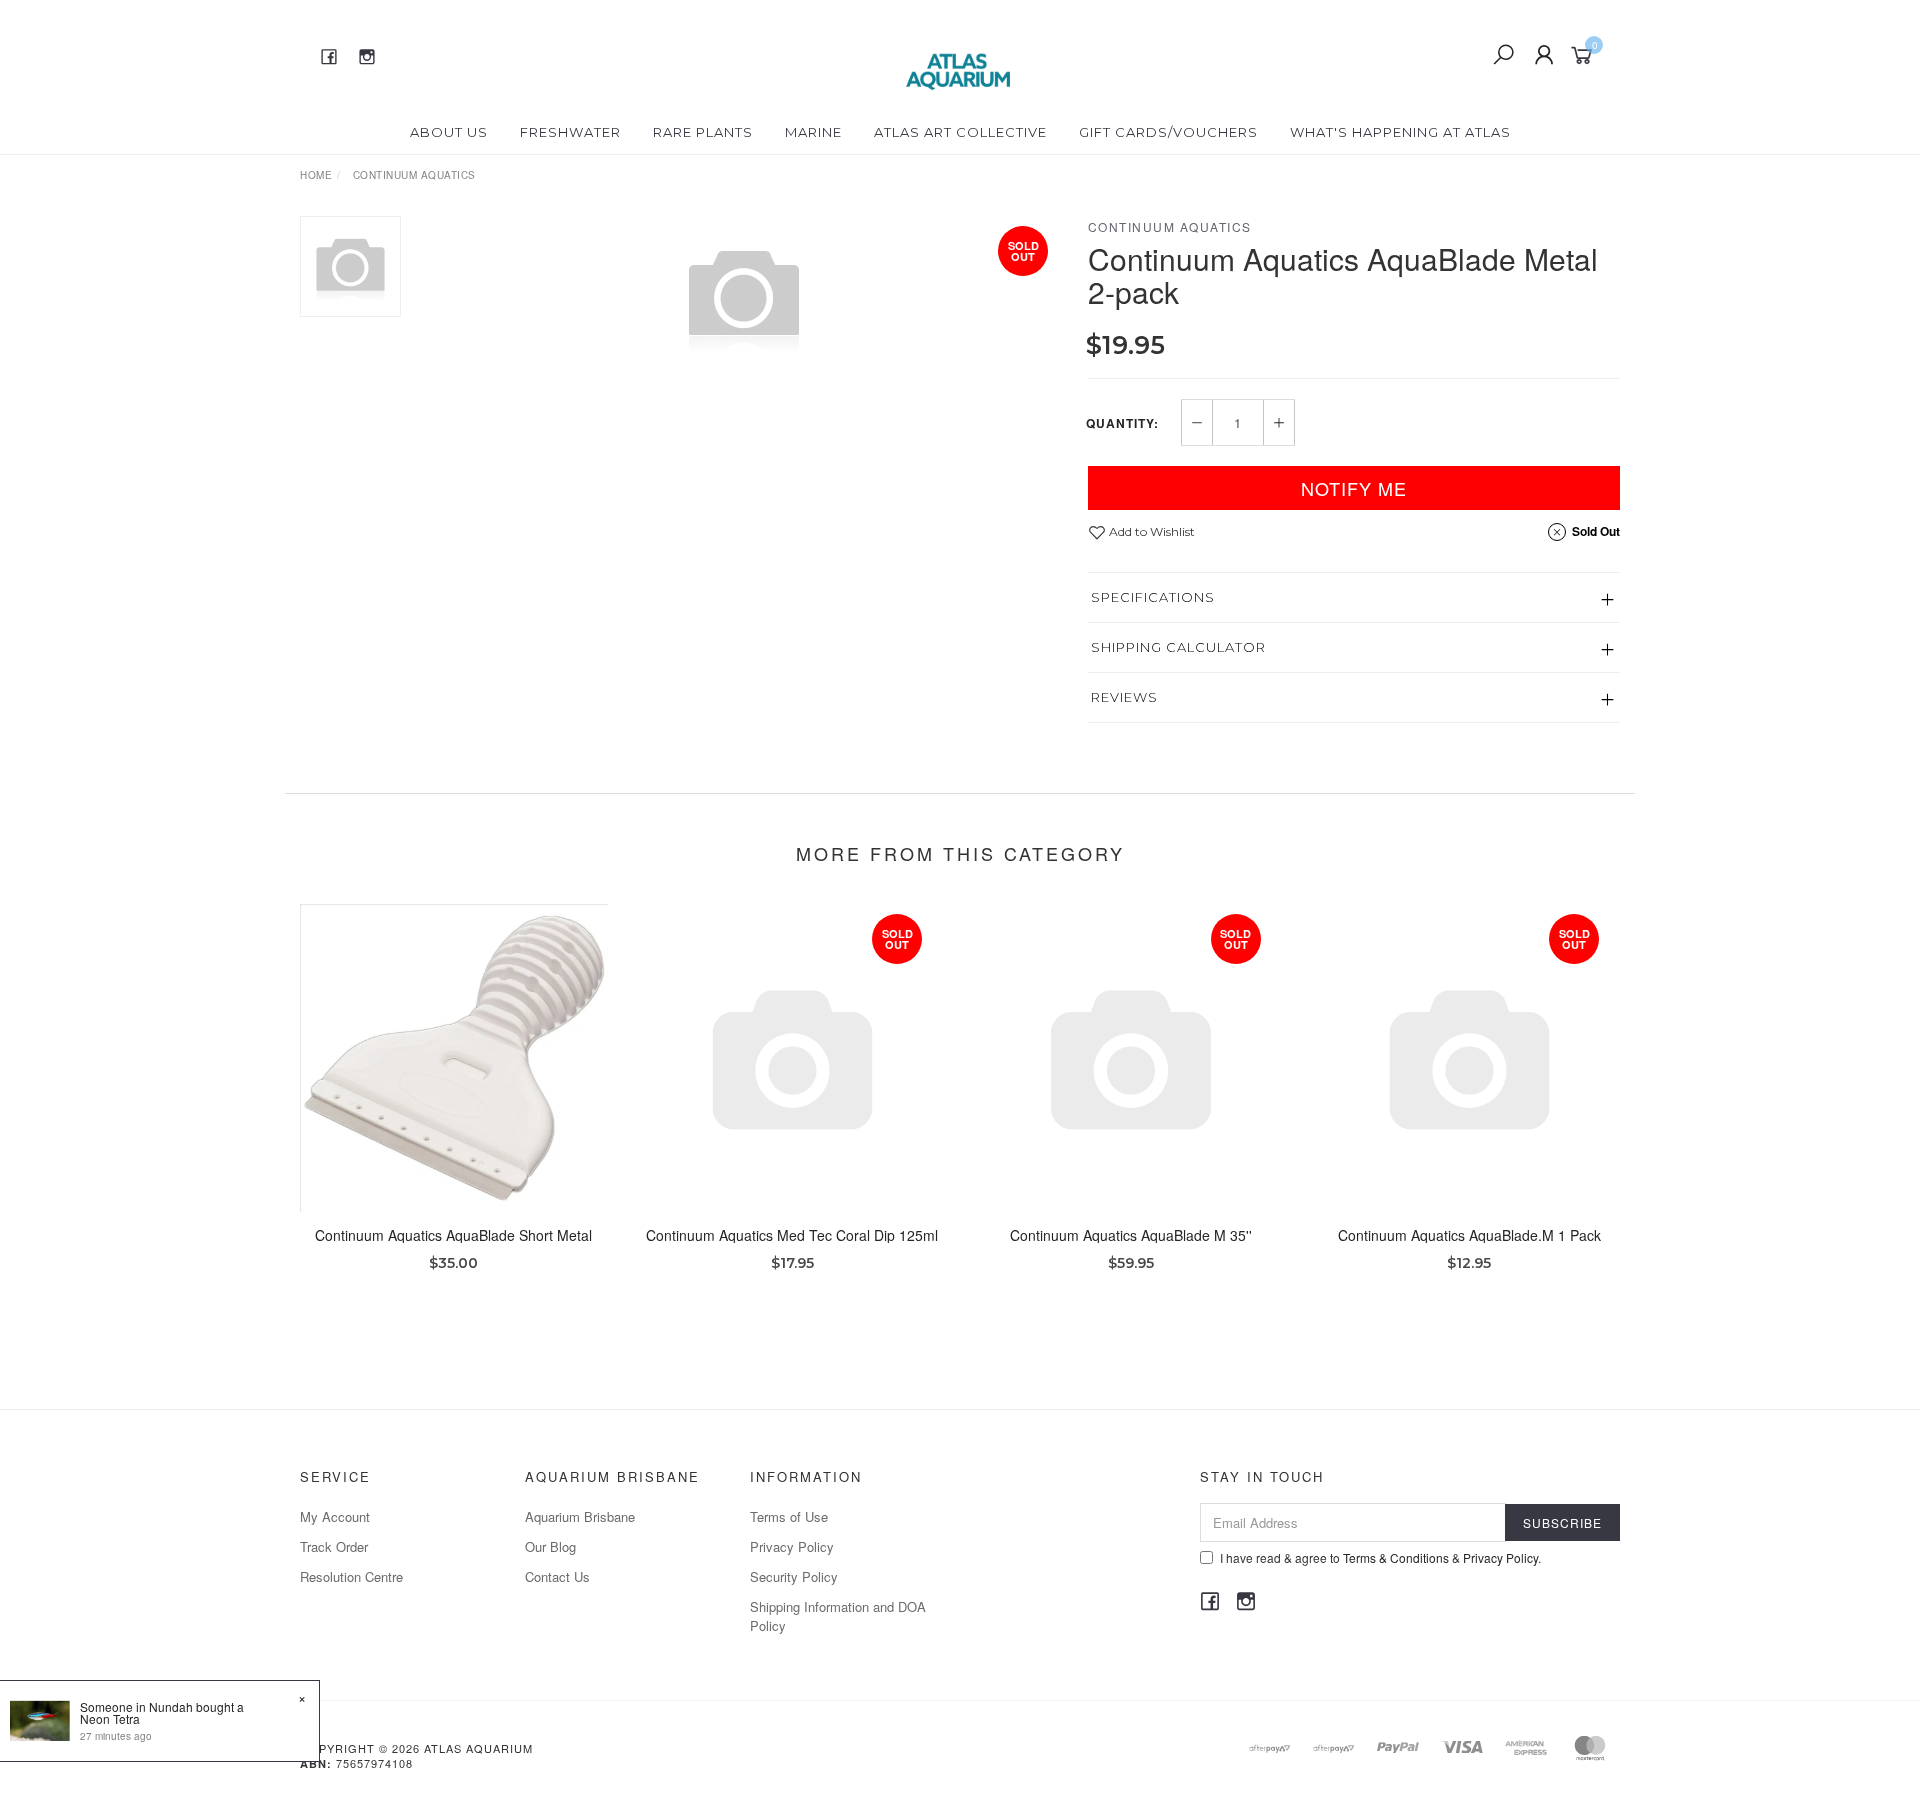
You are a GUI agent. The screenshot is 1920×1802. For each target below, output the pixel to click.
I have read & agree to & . (1380, 1557)
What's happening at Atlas (1400, 132)
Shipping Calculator (1178, 647)
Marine (813, 132)
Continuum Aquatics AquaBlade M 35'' (1131, 1235)
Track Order (334, 1546)
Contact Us (557, 1576)
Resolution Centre (351, 1576)
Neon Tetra (110, 1718)
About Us (449, 132)
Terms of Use (789, 1516)
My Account (335, 1516)
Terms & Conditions (1396, 1557)
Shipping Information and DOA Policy (838, 1615)
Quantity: (1122, 423)
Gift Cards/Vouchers (1168, 132)
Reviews (1124, 697)
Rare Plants (703, 132)
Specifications (1153, 597)
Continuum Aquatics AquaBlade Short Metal (453, 1235)
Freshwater (570, 132)
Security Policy (794, 1576)
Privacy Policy (792, 1546)
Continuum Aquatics (1170, 226)
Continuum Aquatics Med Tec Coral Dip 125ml (792, 1235)
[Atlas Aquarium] (958, 53)
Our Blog (550, 1546)
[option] (744, 296)
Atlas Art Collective (960, 132)
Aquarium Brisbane (580, 1516)
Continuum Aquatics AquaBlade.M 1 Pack (1469, 1235)
